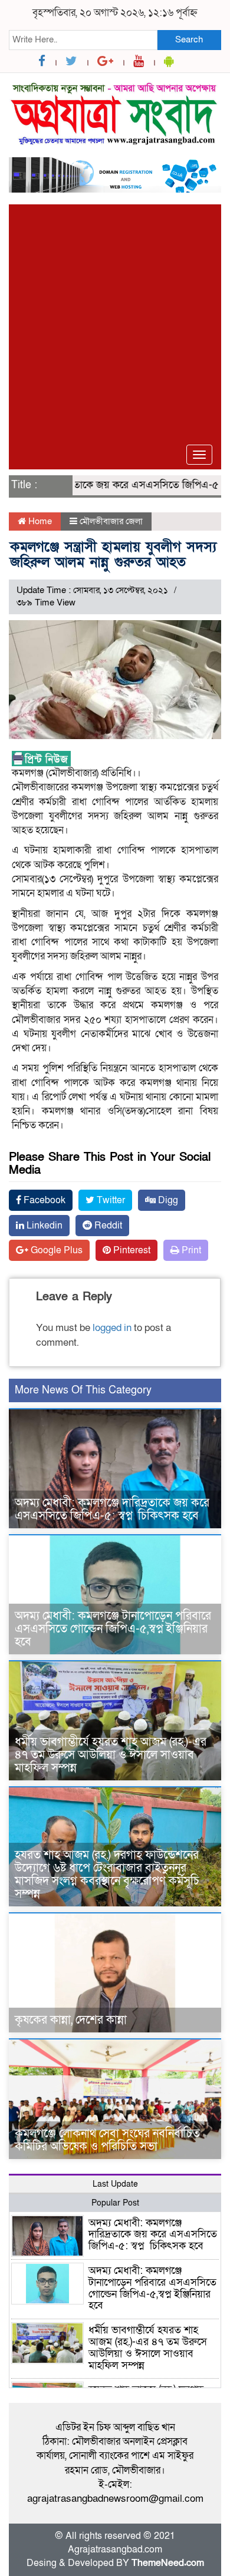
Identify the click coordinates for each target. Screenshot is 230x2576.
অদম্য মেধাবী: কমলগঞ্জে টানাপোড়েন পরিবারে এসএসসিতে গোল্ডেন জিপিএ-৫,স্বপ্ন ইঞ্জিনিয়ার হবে (113, 1629)
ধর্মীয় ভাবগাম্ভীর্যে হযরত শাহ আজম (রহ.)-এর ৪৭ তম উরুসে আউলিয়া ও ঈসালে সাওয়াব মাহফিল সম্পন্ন (111, 1755)
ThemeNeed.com (168, 2563)
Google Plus (55, 1250)
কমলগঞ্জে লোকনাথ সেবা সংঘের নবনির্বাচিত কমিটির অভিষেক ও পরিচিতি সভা (107, 2140)
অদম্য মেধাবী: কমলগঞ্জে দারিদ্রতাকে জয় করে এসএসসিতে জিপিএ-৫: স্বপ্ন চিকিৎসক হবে (112, 1509)
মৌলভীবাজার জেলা (111, 521)
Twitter (110, 1200)
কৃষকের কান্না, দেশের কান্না (71, 2020)
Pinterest (131, 1250)
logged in (112, 1328)
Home (39, 521)
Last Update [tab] (115, 2184)
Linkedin (43, 1226)
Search (189, 39)
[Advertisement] (115, 319)
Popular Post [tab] (115, 2203)
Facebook (43, 1200)
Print (190, 1250)
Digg (167, 1200)
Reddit (107, 1226)
